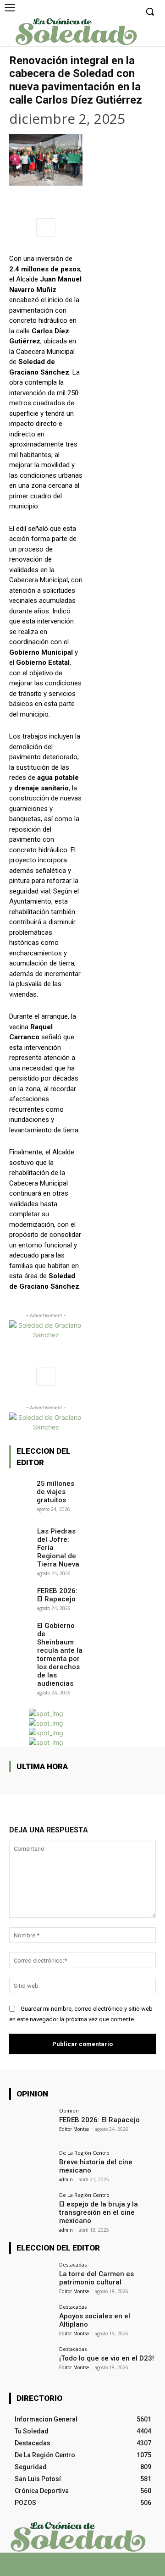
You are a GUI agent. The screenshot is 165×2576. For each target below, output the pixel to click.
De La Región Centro (84, 2153)
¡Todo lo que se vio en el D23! (107, 2358)
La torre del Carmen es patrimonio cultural (96, 2278)
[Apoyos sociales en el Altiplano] (31, 2321)
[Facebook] (58, 2568)
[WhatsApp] (91, 2568)
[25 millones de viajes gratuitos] (20, 1485)
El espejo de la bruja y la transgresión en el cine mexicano (99, 2212)
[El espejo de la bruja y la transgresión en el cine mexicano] (31, 2209)
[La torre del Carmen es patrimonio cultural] (31, 2278)
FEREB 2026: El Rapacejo (57, 1595)
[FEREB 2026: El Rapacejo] (20, 1592)
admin (66, 2179)
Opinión (69, 2110)
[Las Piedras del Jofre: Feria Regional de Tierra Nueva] (20, 1533)
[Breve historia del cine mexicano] (31, 2167)
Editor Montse (74, 2129)
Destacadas (73, 2264)
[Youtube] (107, 2568)
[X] (74, 2568)
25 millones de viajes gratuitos (55, 1492)
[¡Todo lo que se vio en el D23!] (31, 2363)
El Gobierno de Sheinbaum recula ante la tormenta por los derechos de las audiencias (60, 1655)
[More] (46, 227)
